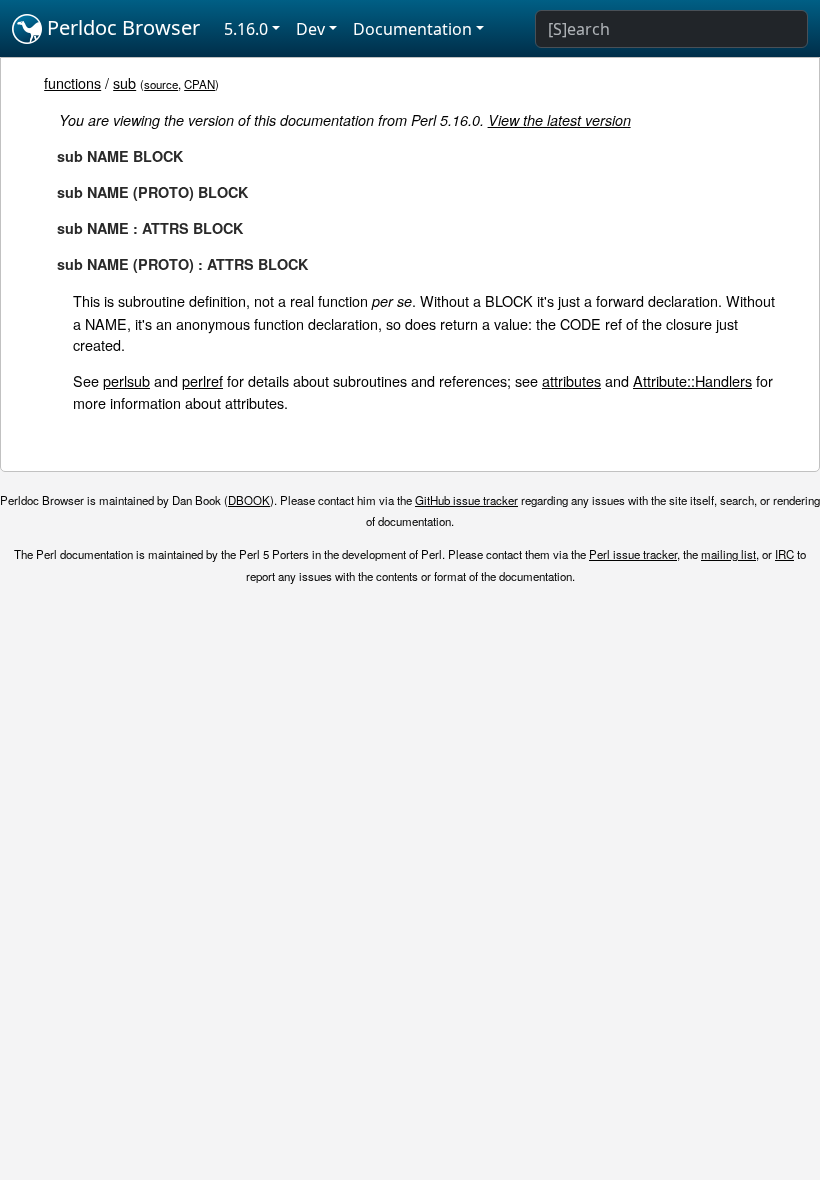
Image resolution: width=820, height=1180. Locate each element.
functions (72, 82)
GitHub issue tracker (466, 500)
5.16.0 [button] (246, 29)
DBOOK (249, 500)
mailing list (728, 554)
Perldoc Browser (121, 27)
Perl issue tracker (633, 554)
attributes (571, 380)
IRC (784, 554)
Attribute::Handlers (692, 380)
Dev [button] (310, 29)
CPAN (199, 84)
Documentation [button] (412, 29)
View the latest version (559, 120)
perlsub (126, 380)
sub (124, 82)
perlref (202, 380)
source (161, 84)
